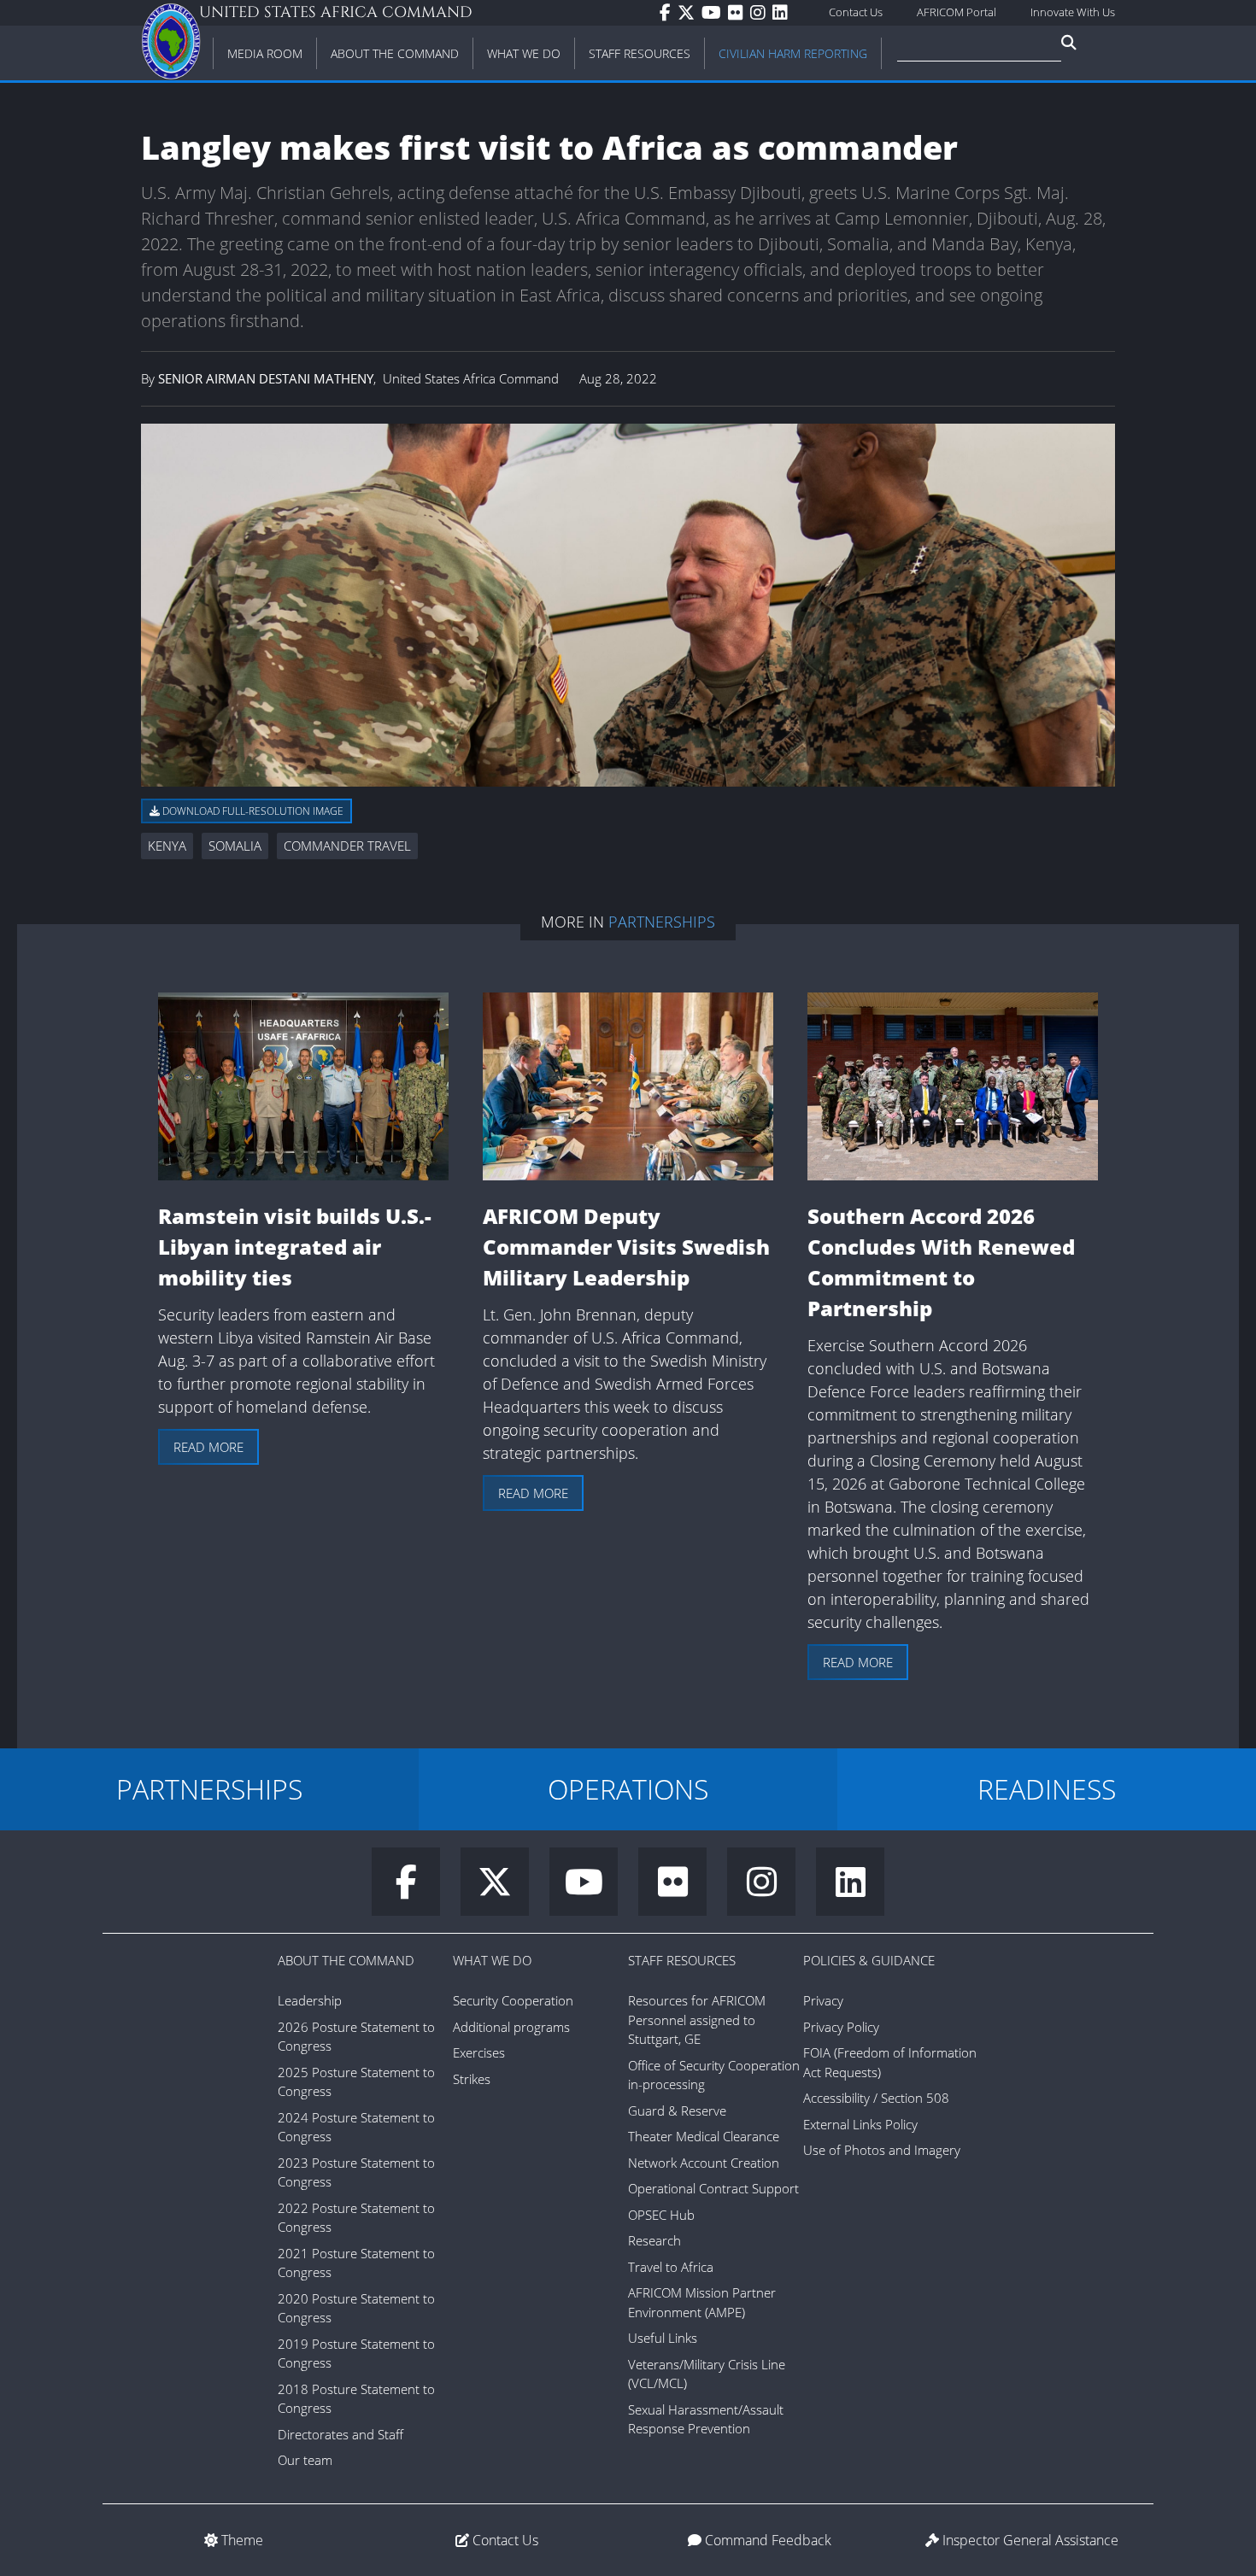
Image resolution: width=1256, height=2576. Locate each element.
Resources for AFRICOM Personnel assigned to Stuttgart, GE (697, 2020)
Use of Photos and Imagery (882, 2150)
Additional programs (511, 2027)
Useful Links (663, 2338)
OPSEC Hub (661, 2215)
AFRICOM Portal (957, 12)
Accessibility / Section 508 (876, 2098)
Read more (208, 1447)
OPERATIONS (628, 1789)
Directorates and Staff (340, 2434)
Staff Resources (682, 1960)
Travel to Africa (671, 2267)
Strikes (472, 2079)
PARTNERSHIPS (209, 1789)
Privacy (823, 2000)
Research (654, 2240)
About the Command (346, 1960)
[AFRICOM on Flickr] (739, 13)
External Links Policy (860, 2124)
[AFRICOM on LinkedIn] (784, 13)
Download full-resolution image (252, 811)
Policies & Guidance (869, 1960)
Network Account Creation (704, 2163)
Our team (305, 2460)
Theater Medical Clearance (704, 2136)
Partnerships (662, 922)
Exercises (479, 2052)
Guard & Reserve (677, 2111)
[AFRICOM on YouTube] (715, 13)
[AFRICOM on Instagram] (761, 13)
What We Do (492, 1960)
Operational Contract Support (713, 2188)
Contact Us (856, 12)
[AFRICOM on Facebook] (669, 13)
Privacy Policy (841, 2027)
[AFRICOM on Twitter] (690, 13)
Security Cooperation (513, 2000)
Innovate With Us (1073, 12)
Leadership (310, 2000)
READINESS (1047, 1789)
